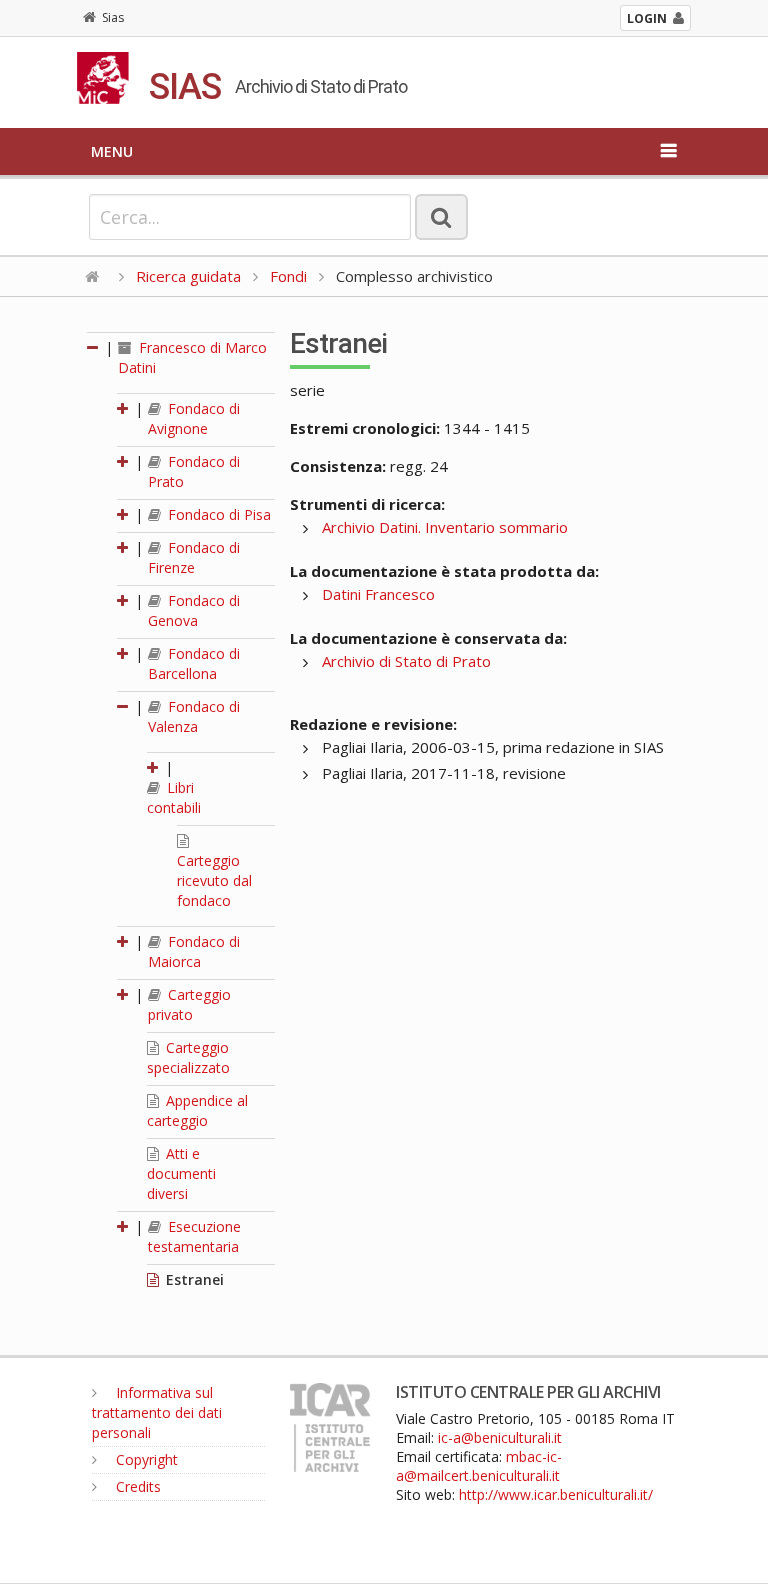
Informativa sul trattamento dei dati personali (157, 1412)
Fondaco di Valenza (194, 716)
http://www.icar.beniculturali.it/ (556, 1494)
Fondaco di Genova (194, 610)
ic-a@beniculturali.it (500, 1437)
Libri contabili (174, 797)
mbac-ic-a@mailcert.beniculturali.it (479, 1466)
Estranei (193, 1279)
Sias (113, 17)
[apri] (124, 408)
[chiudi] (124, 706)
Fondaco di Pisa (217, 514)
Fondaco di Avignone (194, 418)
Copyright (145, 1459)
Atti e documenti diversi (181, 1173)
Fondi (288, 276)
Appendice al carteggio (197, 1110)
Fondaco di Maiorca (194, 951)
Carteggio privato (189, 1004)
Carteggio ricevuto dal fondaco (214, 880)
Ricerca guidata (188, 276)
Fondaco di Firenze (194, 557)
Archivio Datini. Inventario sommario (445, 527)
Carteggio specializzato (188, 1057)
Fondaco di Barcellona (194, 663)
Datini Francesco (378, 594)
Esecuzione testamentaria (194, 1236)
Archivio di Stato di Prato (406, 661)
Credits (136, 1486)
